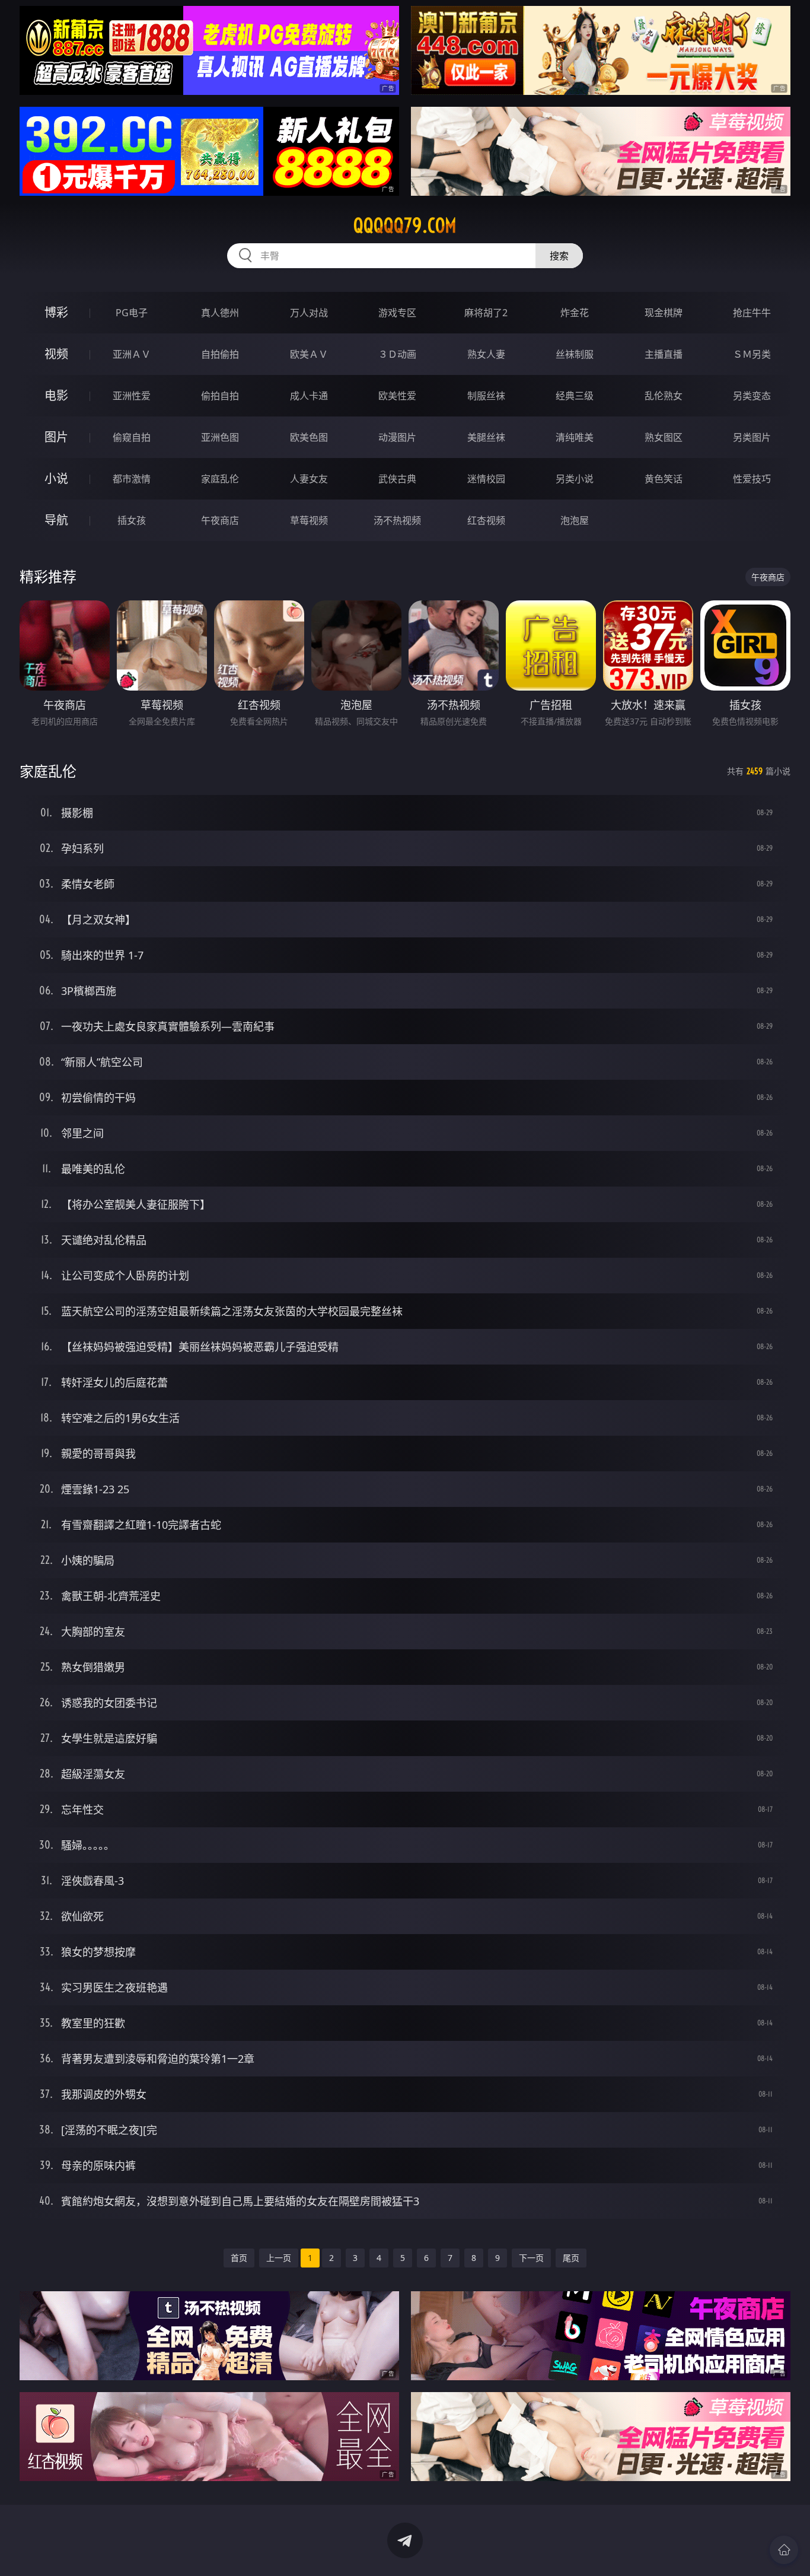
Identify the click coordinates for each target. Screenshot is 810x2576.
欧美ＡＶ (309, 354)
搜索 (559, 256)
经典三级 (575, 396)
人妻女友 (309, 479)
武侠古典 (397, 479)
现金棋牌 (664, 313)
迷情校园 (486, 479)
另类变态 (752, 396)
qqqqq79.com (405, 225)
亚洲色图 (220, 437)
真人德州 (220, 313)
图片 (56, 437)
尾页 (571, 2258)
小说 (56, 478)
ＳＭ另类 (752, 354)
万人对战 (309, 313)
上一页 (279, 2258)
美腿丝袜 (486, 437)
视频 (56, 354)
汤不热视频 (397, 520)
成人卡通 (309, 396)
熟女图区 (664, 437)
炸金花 (575, 313)
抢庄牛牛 (752, 313)
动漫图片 (397, 437)
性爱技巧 (752, 479)
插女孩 (132, 520)
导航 (56, 520)
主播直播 (664, 354)
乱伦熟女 (664, 396)
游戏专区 (397, 313)
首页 (239, 2258)
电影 (56, 395)
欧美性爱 (397, 396)
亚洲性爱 (132, 396)
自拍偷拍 (220, 354)
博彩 (56, 312)
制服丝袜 (486, 396)
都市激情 (132, 479)
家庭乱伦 (220, 479)
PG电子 (132, 313)
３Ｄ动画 (397, 354)
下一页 (531, 2258)
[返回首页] (784, 2550)
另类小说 (575, 479)
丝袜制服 (575, 354)
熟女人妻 (486, 354)
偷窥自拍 (132, 437)
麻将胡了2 (486, 313)
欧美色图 (309, 437)
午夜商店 (220, 520)
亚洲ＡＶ (132, 354)
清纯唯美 (575, 437)
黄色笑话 (664, 479)
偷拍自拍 (220, 396)
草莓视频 (309, 520)
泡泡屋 (575, 520)
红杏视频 (486, 520)
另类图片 (752, 437)
